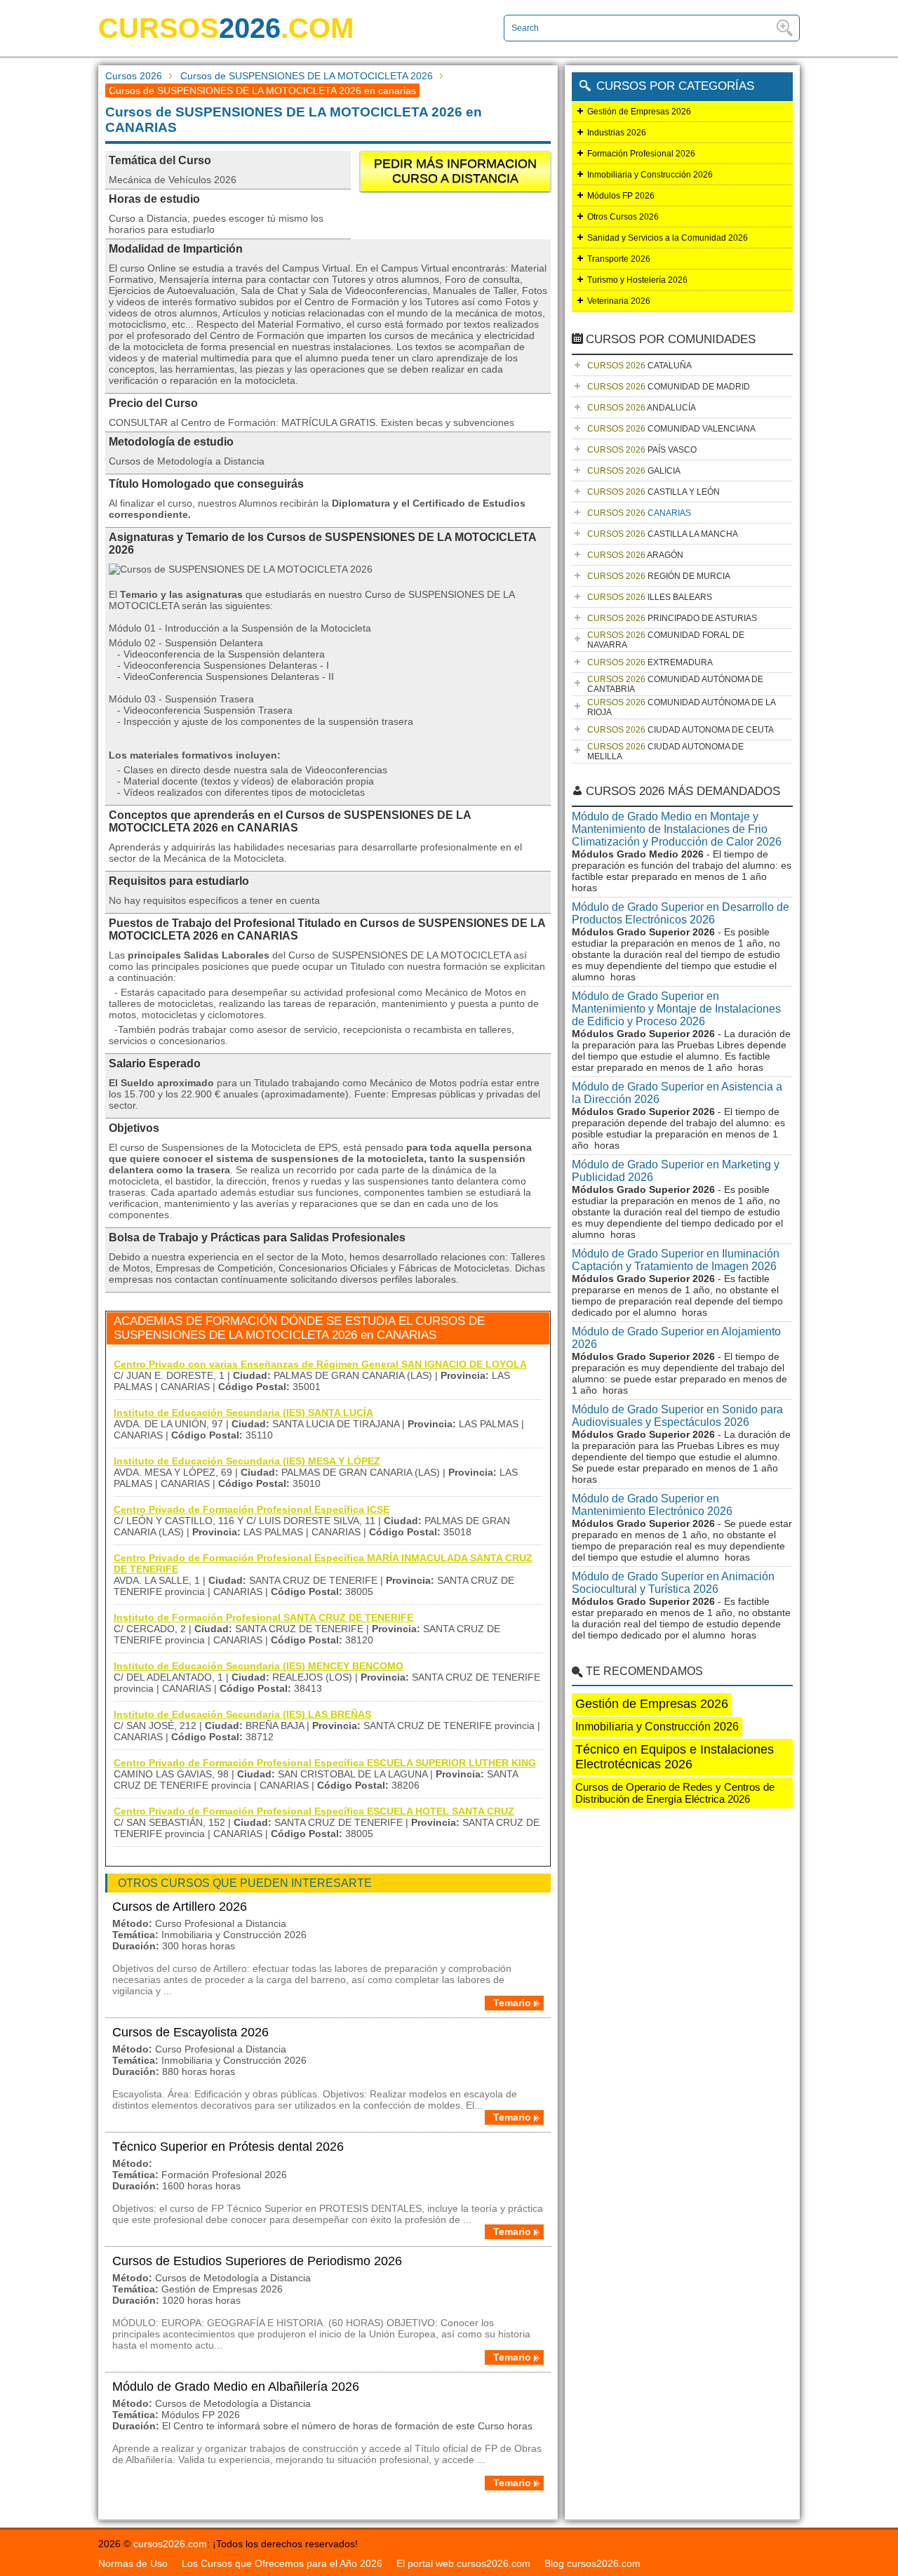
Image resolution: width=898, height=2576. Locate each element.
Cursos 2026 (134, 76)
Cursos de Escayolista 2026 (190, 2032)
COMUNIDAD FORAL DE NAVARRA (666, 640)
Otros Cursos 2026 (623, 217)
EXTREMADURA (650, 662)
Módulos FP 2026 (621, 196)
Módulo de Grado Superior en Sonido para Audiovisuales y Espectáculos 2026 (677, 1416)
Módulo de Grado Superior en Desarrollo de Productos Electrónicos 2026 (681, 913)
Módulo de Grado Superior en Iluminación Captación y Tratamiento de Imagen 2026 (676, 1260)
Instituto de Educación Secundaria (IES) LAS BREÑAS (242, 1714)
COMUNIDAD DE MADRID (669, 387)
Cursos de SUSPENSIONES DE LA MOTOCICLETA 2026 (307, 76)
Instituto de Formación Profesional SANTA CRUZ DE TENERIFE (263, 1617)
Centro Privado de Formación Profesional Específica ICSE (252, 1509)
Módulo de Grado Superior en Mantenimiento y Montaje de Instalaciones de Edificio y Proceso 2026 (676, 1009)
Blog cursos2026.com (592, 2563)
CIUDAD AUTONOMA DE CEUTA (681, 730)
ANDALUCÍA (642, 408)
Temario (512, 2003)
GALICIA (634, 471)
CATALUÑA (639, 366)
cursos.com (226, 28)
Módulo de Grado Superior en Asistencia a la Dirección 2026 (677, 1093)
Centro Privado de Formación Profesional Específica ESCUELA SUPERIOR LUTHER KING (325, 1763)
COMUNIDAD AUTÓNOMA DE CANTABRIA (675, 684)
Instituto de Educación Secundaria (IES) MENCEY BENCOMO (259, 1666)
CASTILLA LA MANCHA (663, 534)
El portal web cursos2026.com (463, 2563)
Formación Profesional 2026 (641, 154)
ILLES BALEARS (650, 597)
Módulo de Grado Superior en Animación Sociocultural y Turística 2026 (673, 1583)
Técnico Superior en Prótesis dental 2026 (228, 2147)
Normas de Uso (133, 2563)
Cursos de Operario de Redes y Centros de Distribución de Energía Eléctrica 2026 (675, 1793)
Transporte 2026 (619, 259)
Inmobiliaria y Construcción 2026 (650, 175)
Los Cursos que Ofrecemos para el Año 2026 (282, 2563)
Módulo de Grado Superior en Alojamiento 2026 (676, 1338)
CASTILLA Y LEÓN (654, 492)
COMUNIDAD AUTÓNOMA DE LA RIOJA (682, 707)
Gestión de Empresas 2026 (639, 112)
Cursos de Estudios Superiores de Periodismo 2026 (257, 2261)
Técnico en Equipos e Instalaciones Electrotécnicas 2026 (675, 1757)
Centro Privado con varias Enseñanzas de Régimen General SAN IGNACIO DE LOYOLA (320, 1364)
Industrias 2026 (617, 133)
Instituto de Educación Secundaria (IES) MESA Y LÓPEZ (247, 1461)
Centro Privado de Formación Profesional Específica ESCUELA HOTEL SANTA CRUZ (314, 1811)
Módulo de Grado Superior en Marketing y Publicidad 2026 (676, 1171)
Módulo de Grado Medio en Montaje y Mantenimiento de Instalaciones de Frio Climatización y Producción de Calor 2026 (677, 829)
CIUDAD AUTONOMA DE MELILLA (665, 752)
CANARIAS (639, 513)
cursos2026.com (170, 2544)
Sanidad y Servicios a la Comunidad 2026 (668, 238)
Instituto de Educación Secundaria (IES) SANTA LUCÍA (243, 1413)
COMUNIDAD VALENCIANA (671, 429)
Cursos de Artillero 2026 (180, 1907)
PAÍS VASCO (642, 450)
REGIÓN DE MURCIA (659, 576)
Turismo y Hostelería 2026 (637, 280)
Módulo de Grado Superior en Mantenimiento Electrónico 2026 (652, 1505)
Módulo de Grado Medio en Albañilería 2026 (236, 2387)
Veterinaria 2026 (619, 301)
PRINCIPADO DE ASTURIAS (672, 618)
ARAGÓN (635, 555)
